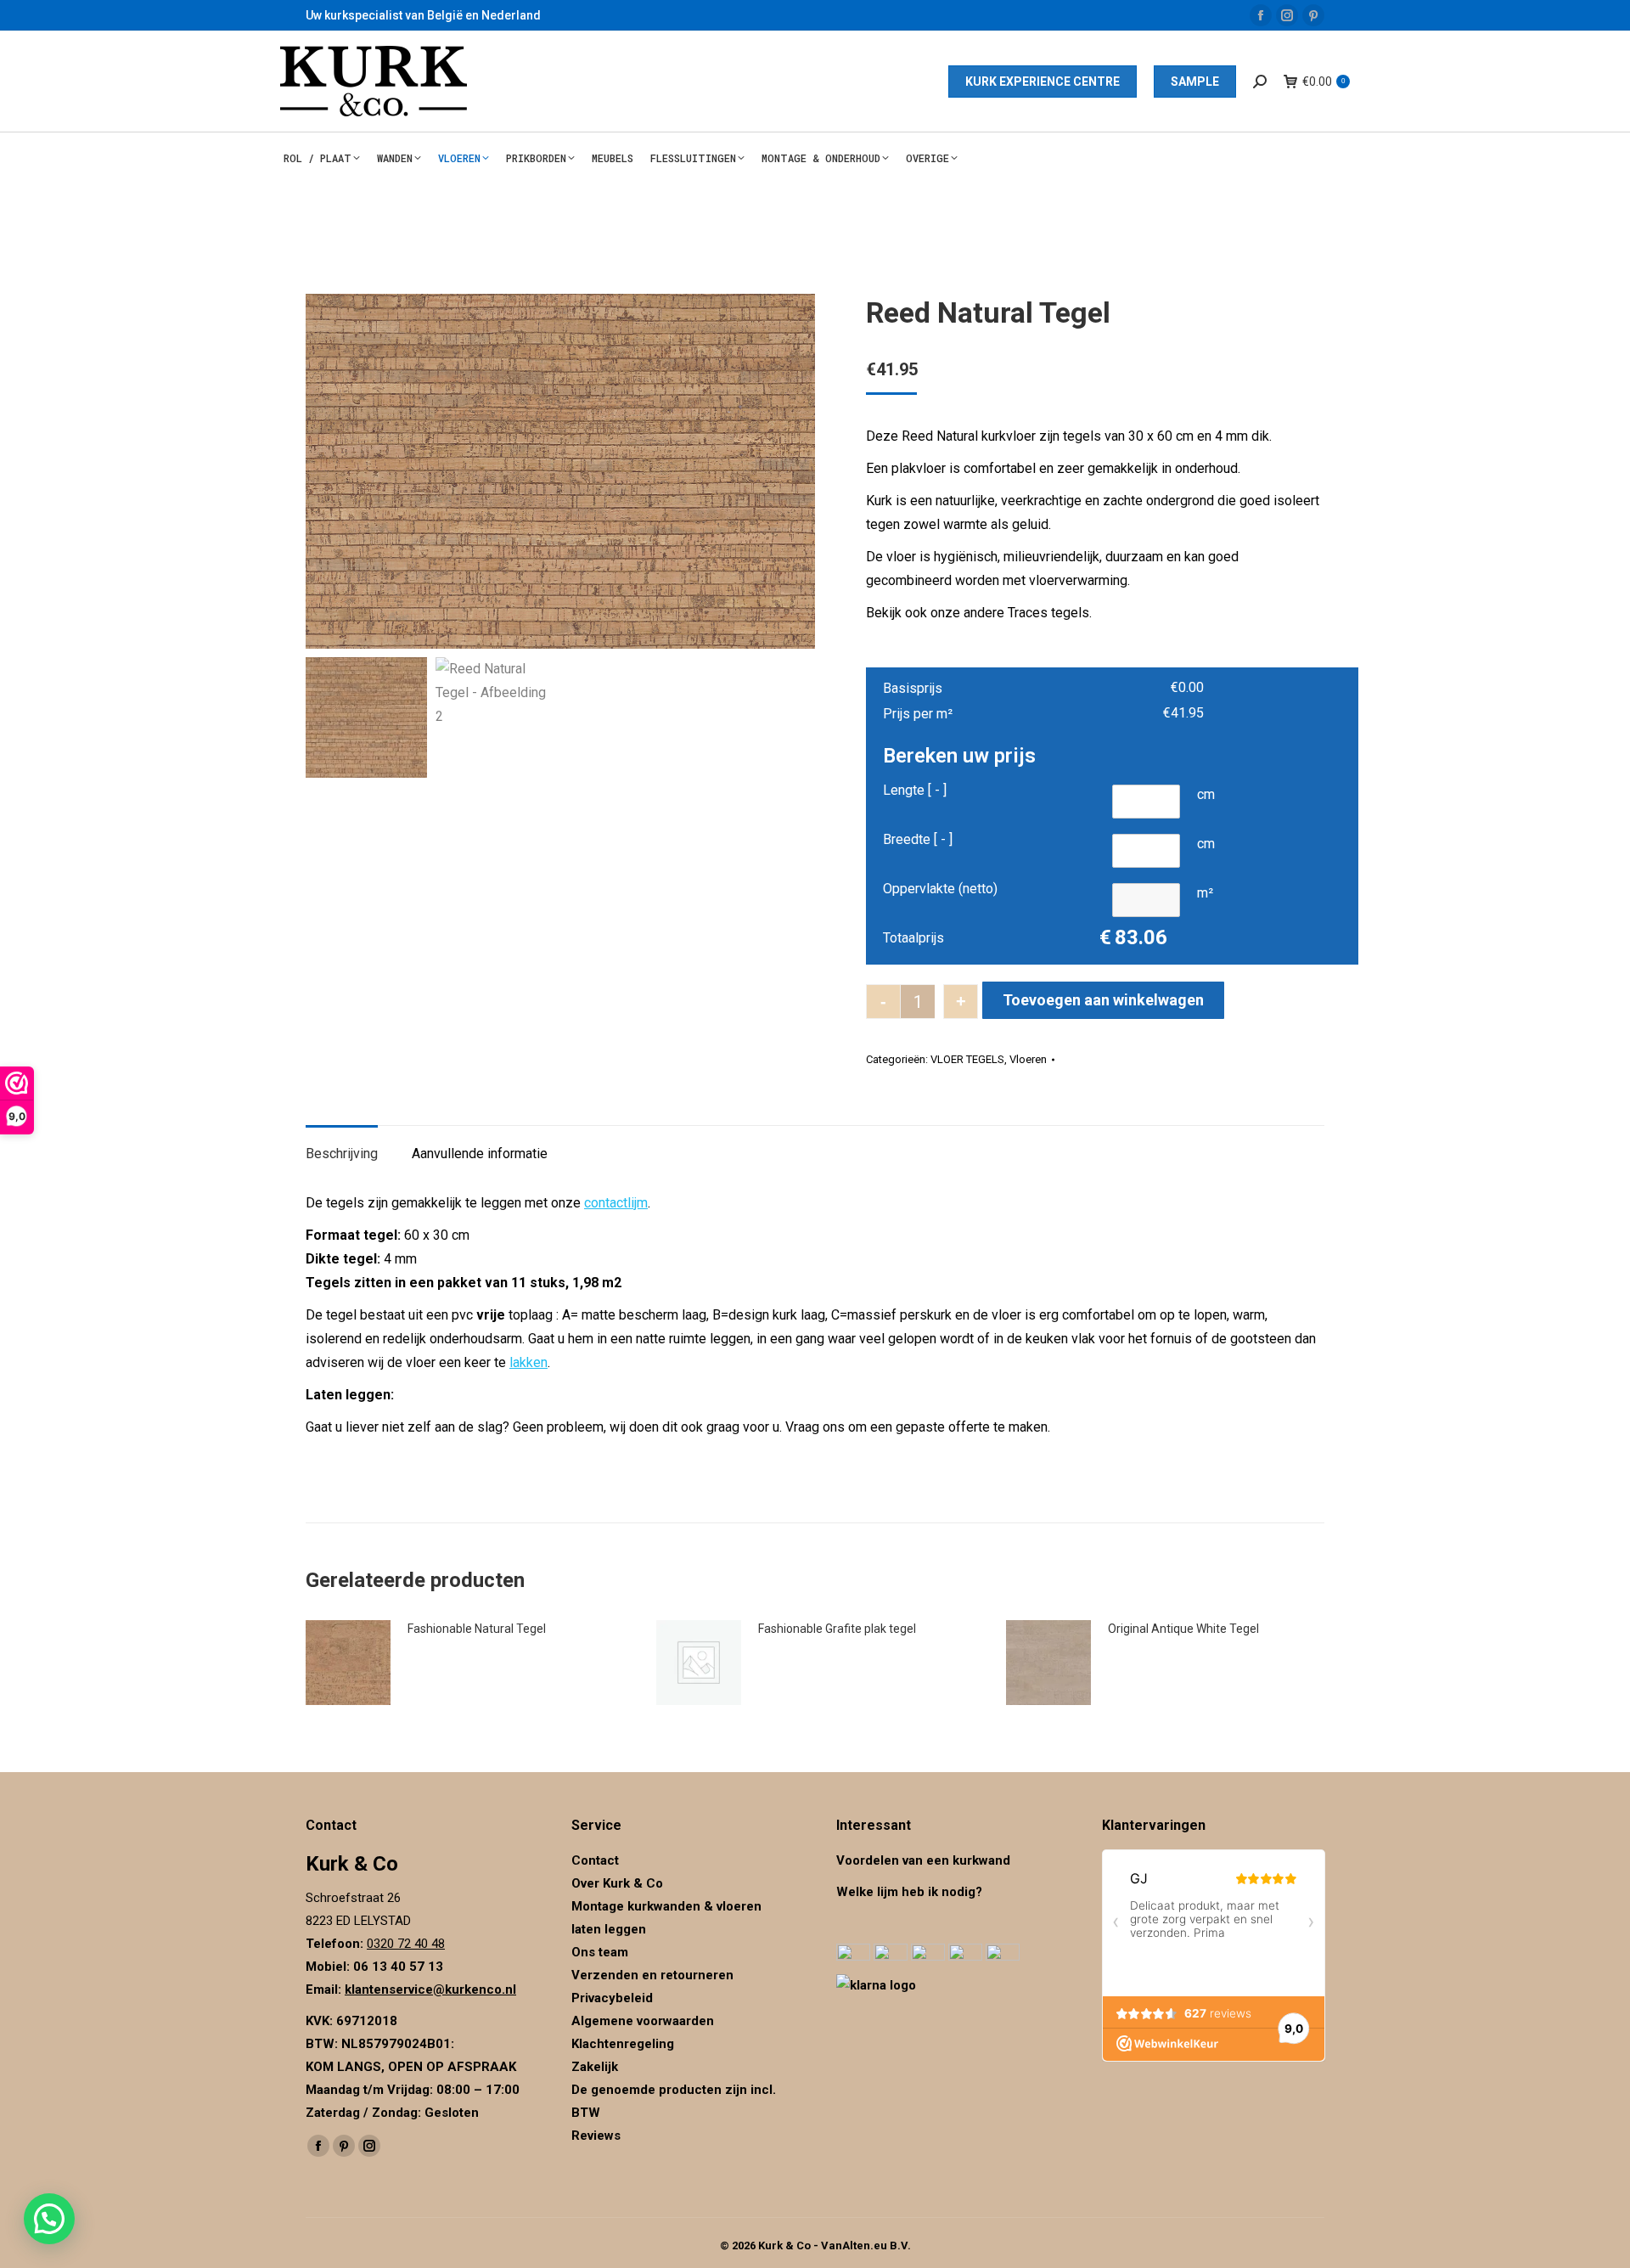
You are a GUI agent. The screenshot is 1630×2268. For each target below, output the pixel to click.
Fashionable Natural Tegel (477, 1629)
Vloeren (1028, 1059)
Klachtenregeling (623, 2044)
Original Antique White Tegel (1183, 1629)
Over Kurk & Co (617, 1883)
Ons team (600, 1952)
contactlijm (616, 1203)
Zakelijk (595, 2067)
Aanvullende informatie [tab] (480, 1154)
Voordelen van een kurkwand (923, 1860)
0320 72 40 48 (406, 1944)
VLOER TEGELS (967, 1059)
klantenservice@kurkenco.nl (430, 1989)
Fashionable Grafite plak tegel (837, 1629)
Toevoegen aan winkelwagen (1103, 1000)
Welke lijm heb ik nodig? (909, 1892)
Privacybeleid (614, 1998)
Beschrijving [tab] (342, 1154)
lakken (528, 1362)
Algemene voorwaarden (643, 2021)
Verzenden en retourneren (652, 1975)
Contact (595, 1860)
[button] (49, 2219)
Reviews (596, 2136)
